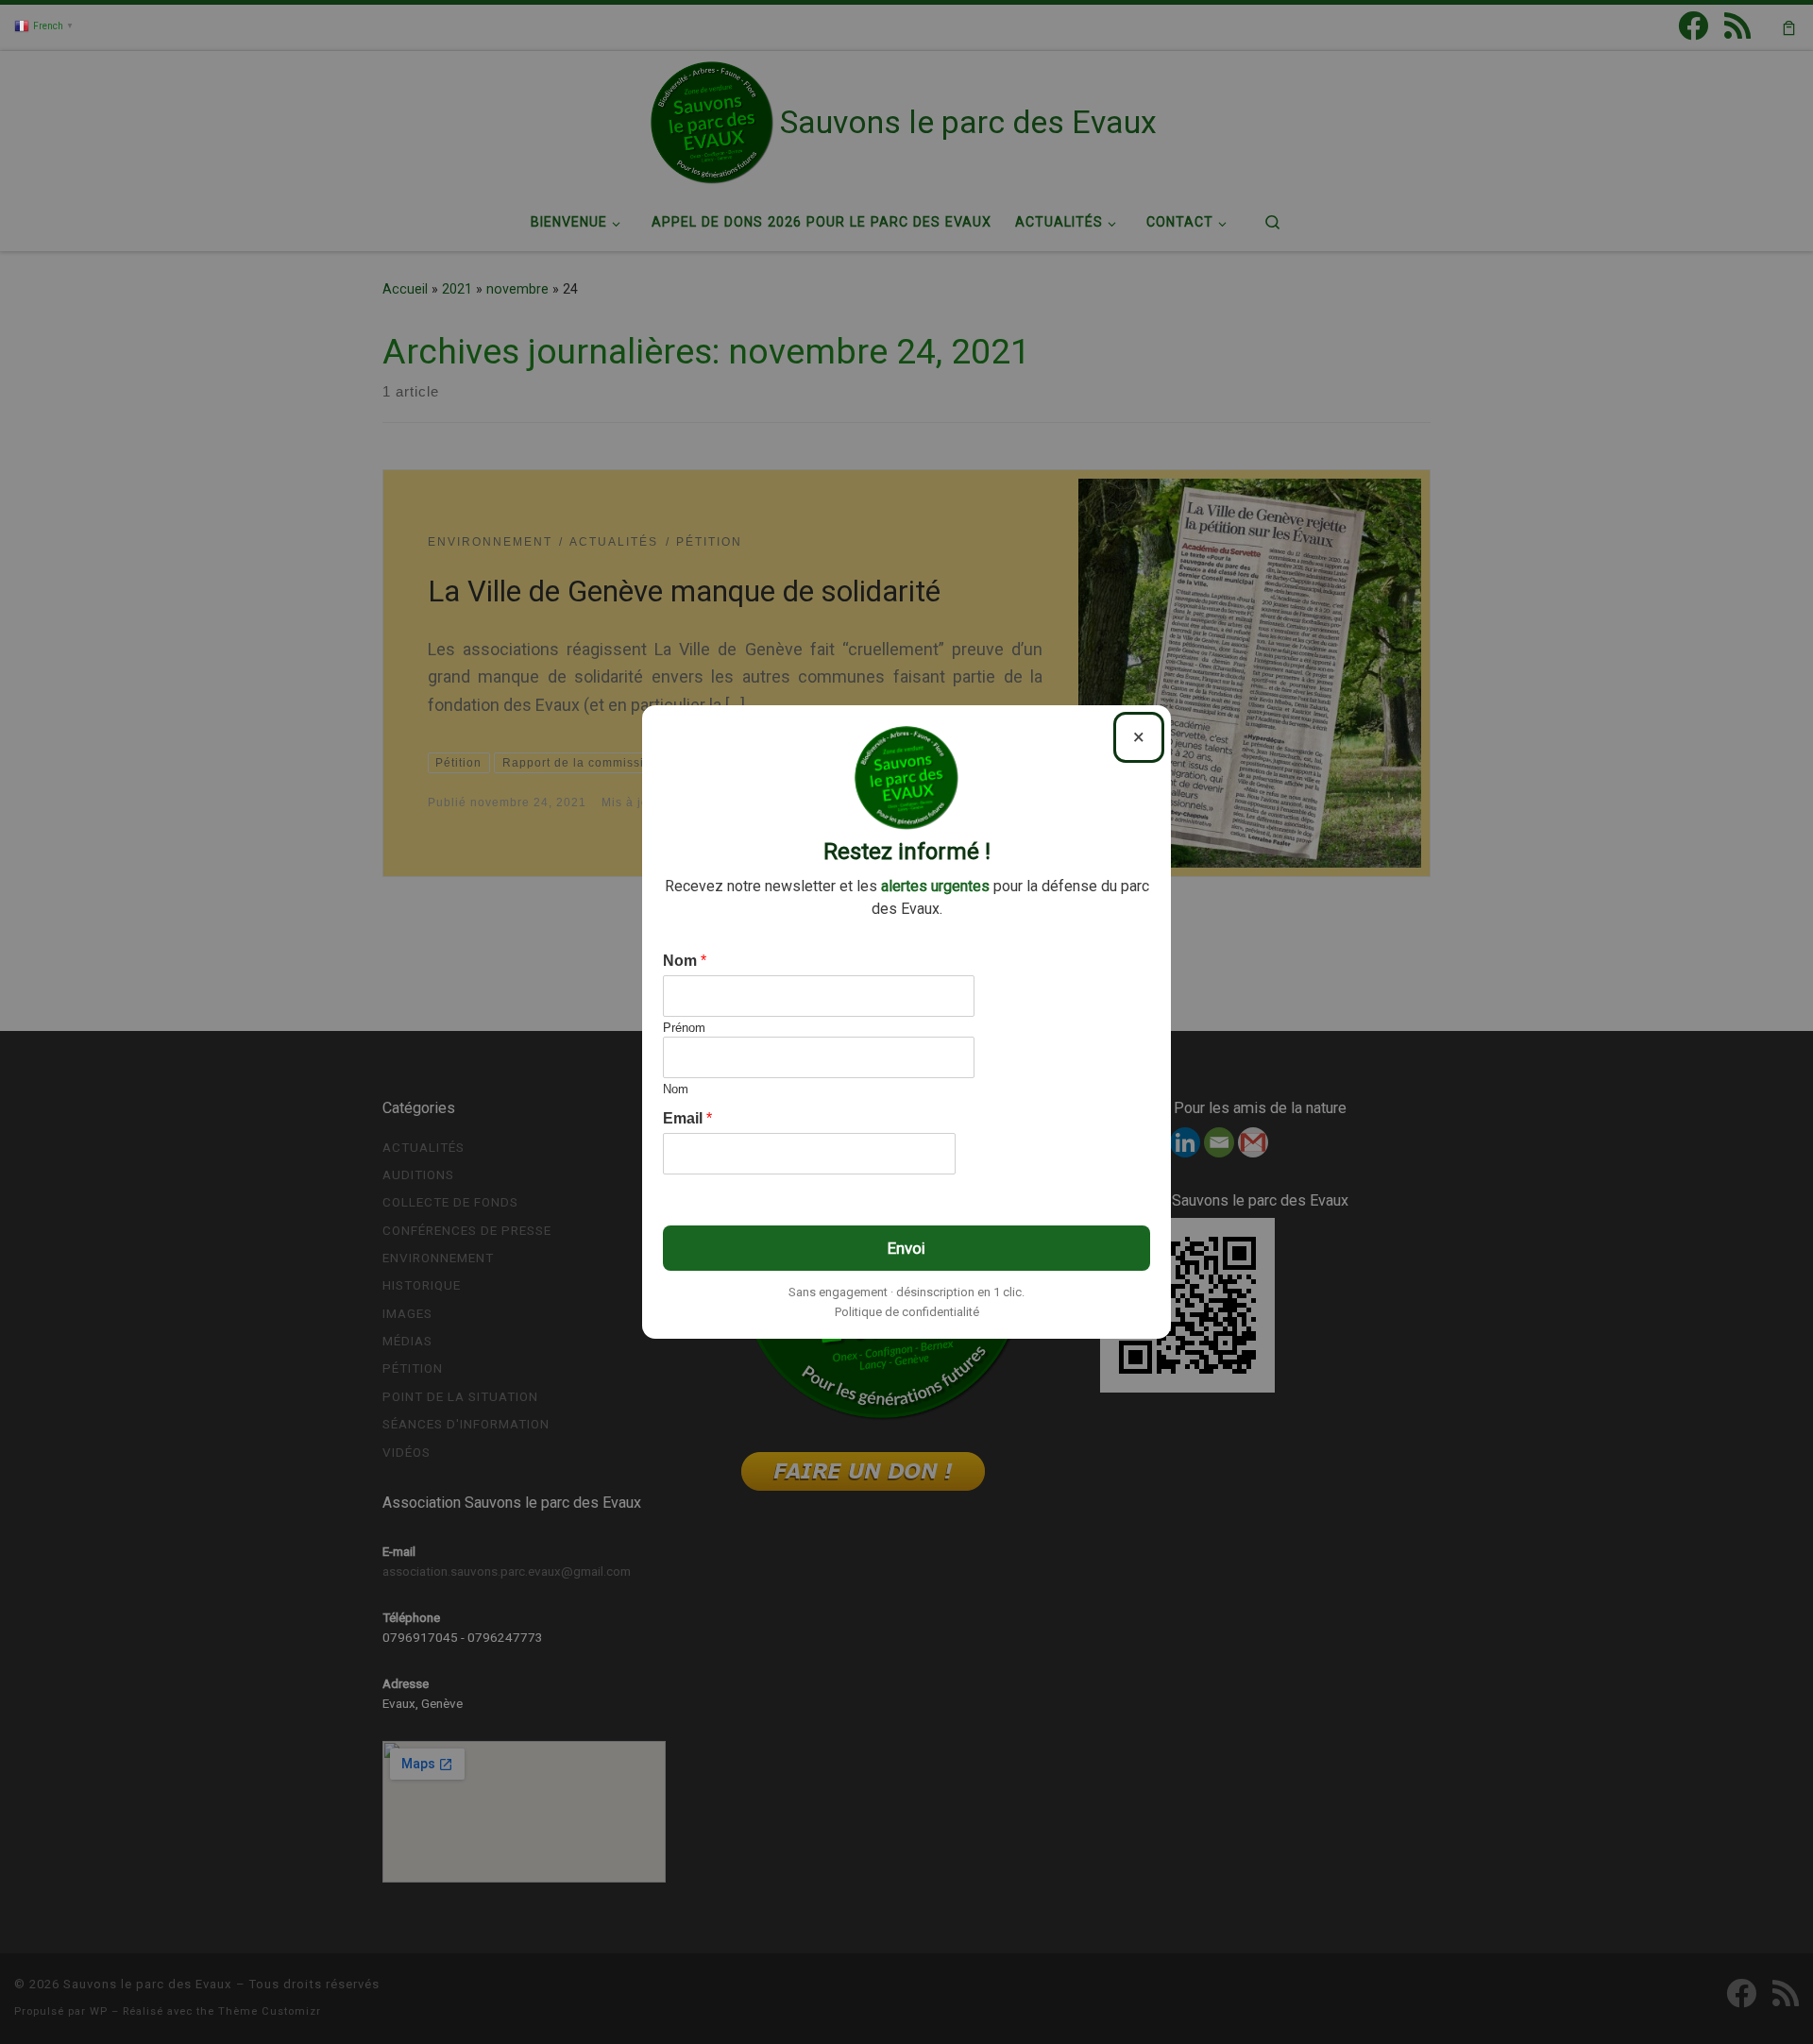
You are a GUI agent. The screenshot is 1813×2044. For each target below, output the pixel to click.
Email (687, 1118)
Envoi (906, 1248)
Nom (685, 961)
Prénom (684, 1028)
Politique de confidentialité (907, 1312)
